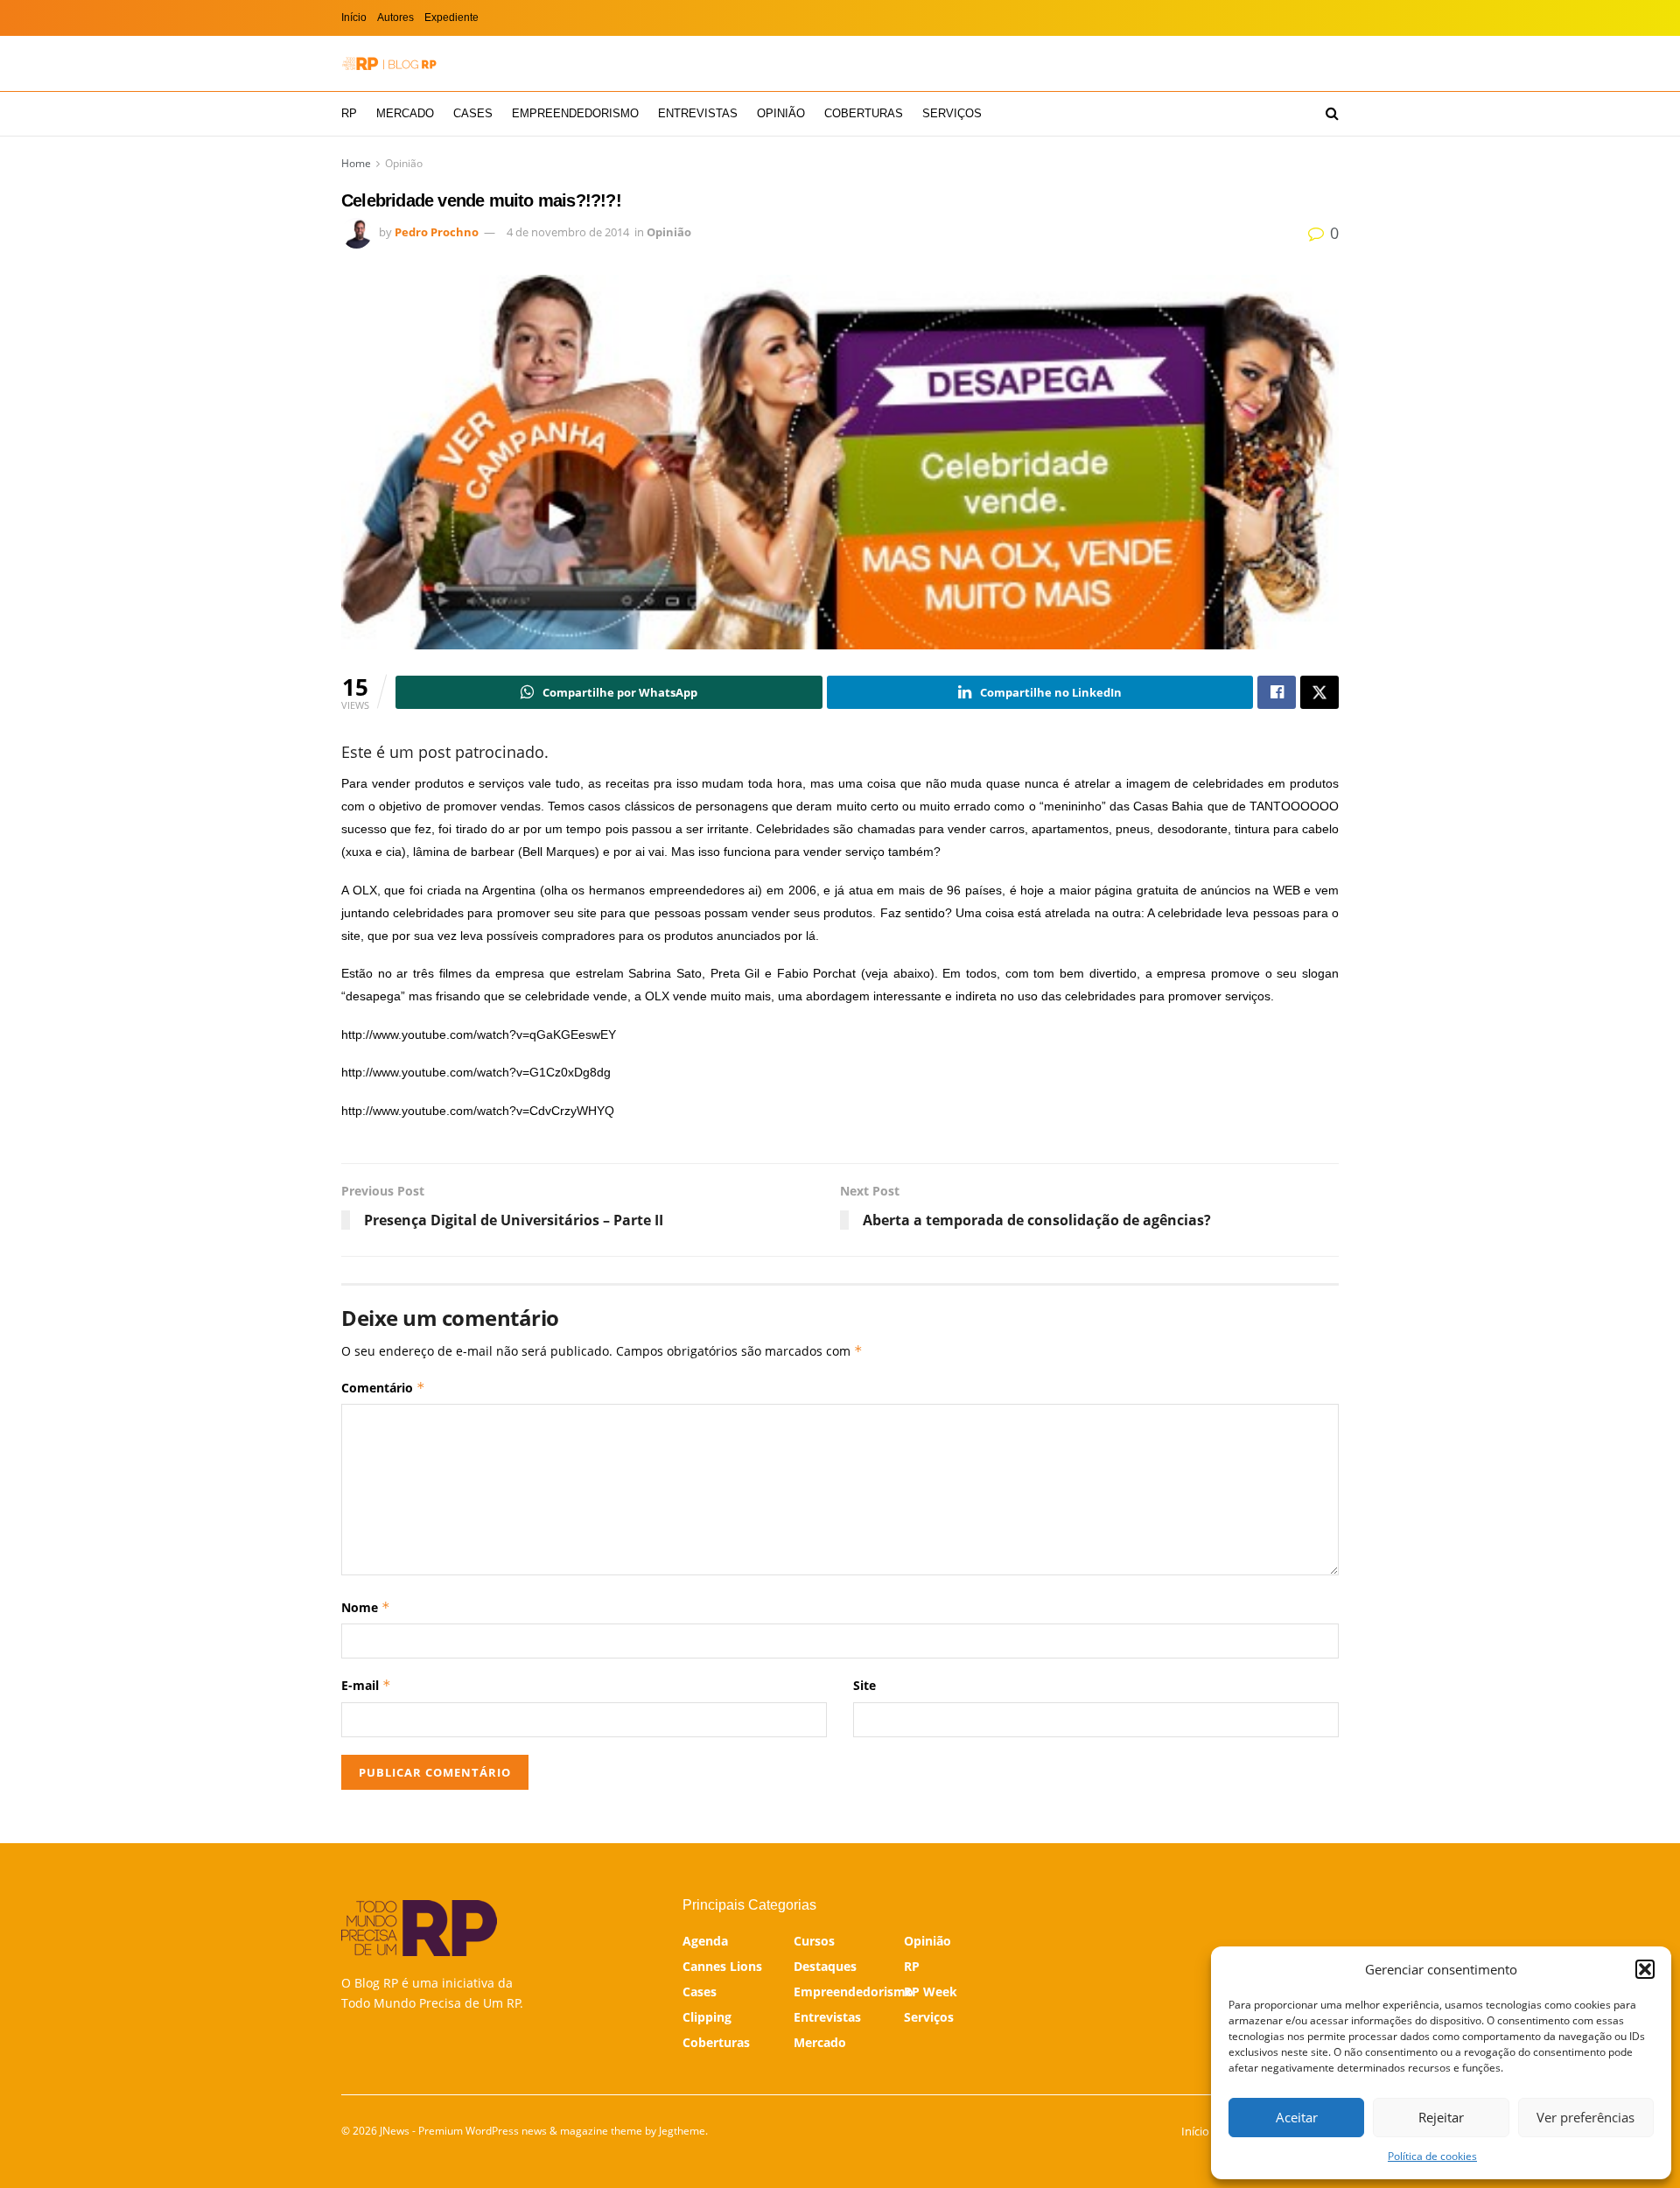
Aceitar (1297, 2117)
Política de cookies (1432, 2156)
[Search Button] (1332, 114)
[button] (1645, 1969)
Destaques (825, 1966)
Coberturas (864, 113)
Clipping (707, 2017)
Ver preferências (1585, 2117)
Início (354, 18)
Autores (395, 18)
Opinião (781, 113)
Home (356, 163)
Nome (366, 1607)
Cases (473, 113)
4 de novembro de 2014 (568, 232)
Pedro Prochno (437, 232)
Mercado (405, 113)
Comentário (383, 1388)
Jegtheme (682, 2131)
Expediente (451, 18)
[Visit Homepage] (389, 63)
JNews (395, 2131)
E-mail (366, 1685)
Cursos (814, 1941)
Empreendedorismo (575, 113)
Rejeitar (1441, 2117)
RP (349, 113)
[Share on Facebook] (1277, 692)
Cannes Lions (722, 1966)
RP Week (931, 1992)
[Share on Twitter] (1319, 692)
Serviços (952, 113)
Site (864, 1685)
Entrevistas (698, 113)
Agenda (705, 1941)
